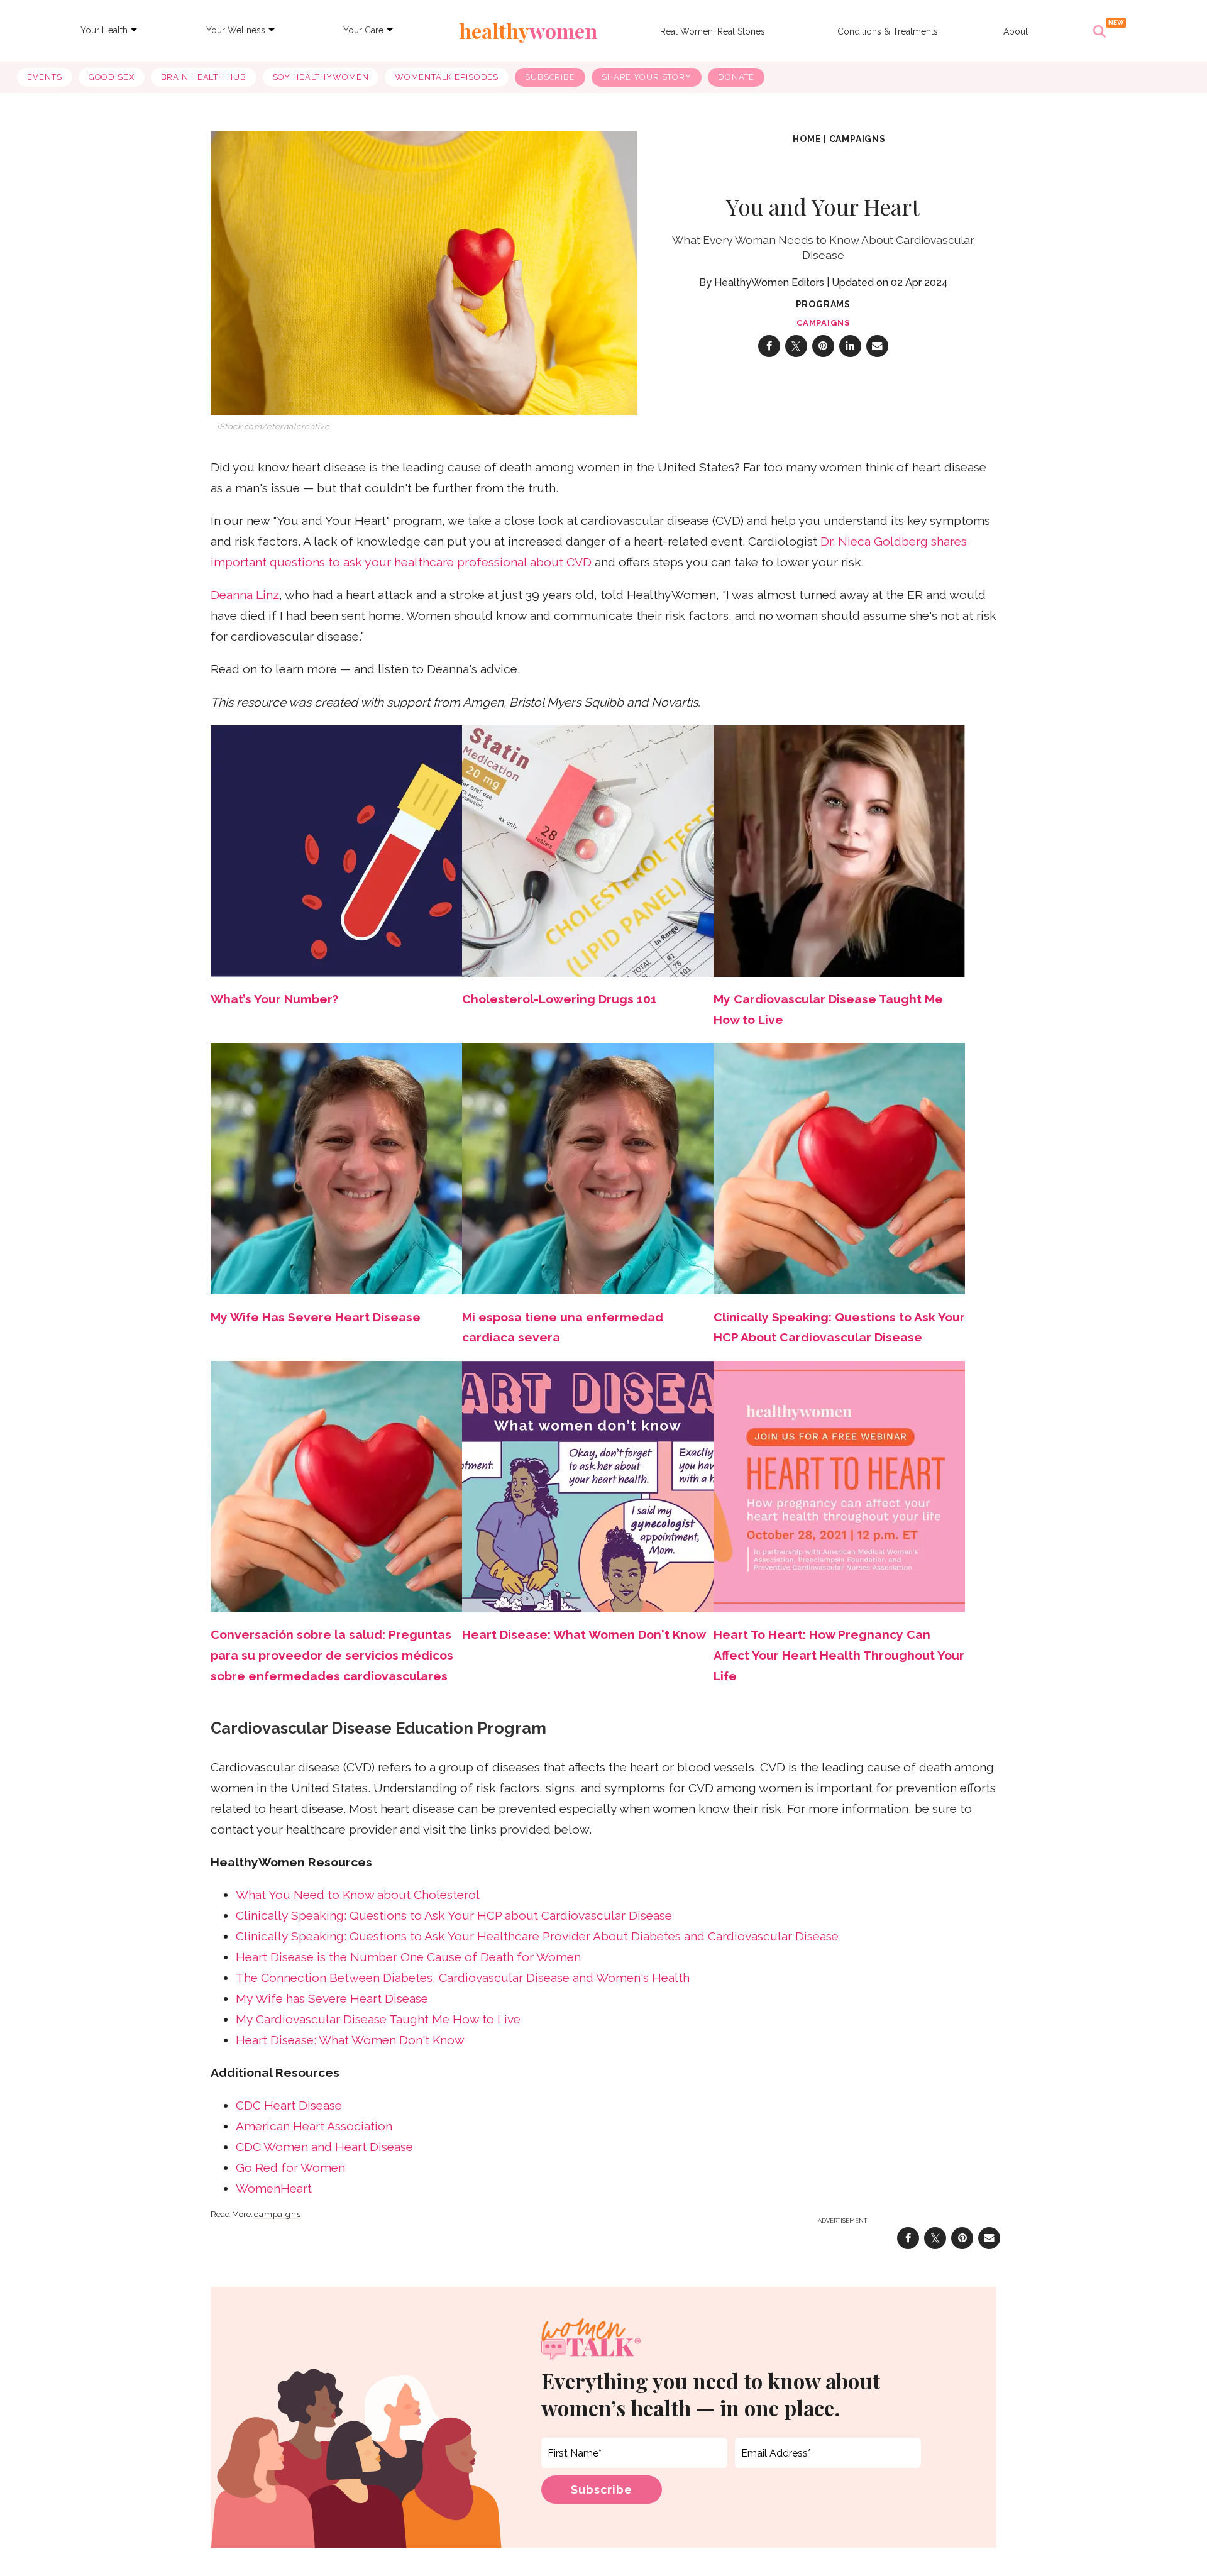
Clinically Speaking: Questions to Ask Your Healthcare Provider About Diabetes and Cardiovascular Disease (537, 1936)
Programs (823, 304)
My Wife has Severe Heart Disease (332, 1999)
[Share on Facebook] (769, 346)
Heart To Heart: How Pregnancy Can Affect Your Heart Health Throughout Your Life (839, 1655)
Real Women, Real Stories (713, 31)
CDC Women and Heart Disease (324, 2147)
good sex (112, 77)
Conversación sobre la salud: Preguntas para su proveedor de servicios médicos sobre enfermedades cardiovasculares (332, 1655)
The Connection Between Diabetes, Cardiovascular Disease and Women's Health (463, 1978)
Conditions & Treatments (888, 31)
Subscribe (550, 77)
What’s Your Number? (274, 999)
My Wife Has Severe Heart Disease (316, 1317)
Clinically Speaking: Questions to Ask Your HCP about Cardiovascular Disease (454, 1916)
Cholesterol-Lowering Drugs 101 (559, 999)
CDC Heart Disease (289, 2105)
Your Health (104, 30)
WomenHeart (274, 2188)
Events (44, 77)
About (1016, 31)
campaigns (857, 139)
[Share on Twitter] (796, 346)
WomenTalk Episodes (447, 77)
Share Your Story (647, 77)
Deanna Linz (245, 595)
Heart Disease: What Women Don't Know (584, 1635)
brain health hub (204, 77)
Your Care (363, 30)
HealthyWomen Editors (769, 283)
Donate (736, 77)
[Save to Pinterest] (823, 346)
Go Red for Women (290, 2168)
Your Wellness (236, 30)
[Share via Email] (877, 346)
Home (807, 139)
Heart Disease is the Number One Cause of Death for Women (408, 1957)
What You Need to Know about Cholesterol (358, 1895)
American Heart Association (314, 2126)
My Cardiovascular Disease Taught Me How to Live (378, 2019)
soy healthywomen (321, 77)
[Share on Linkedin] (850, 346)
